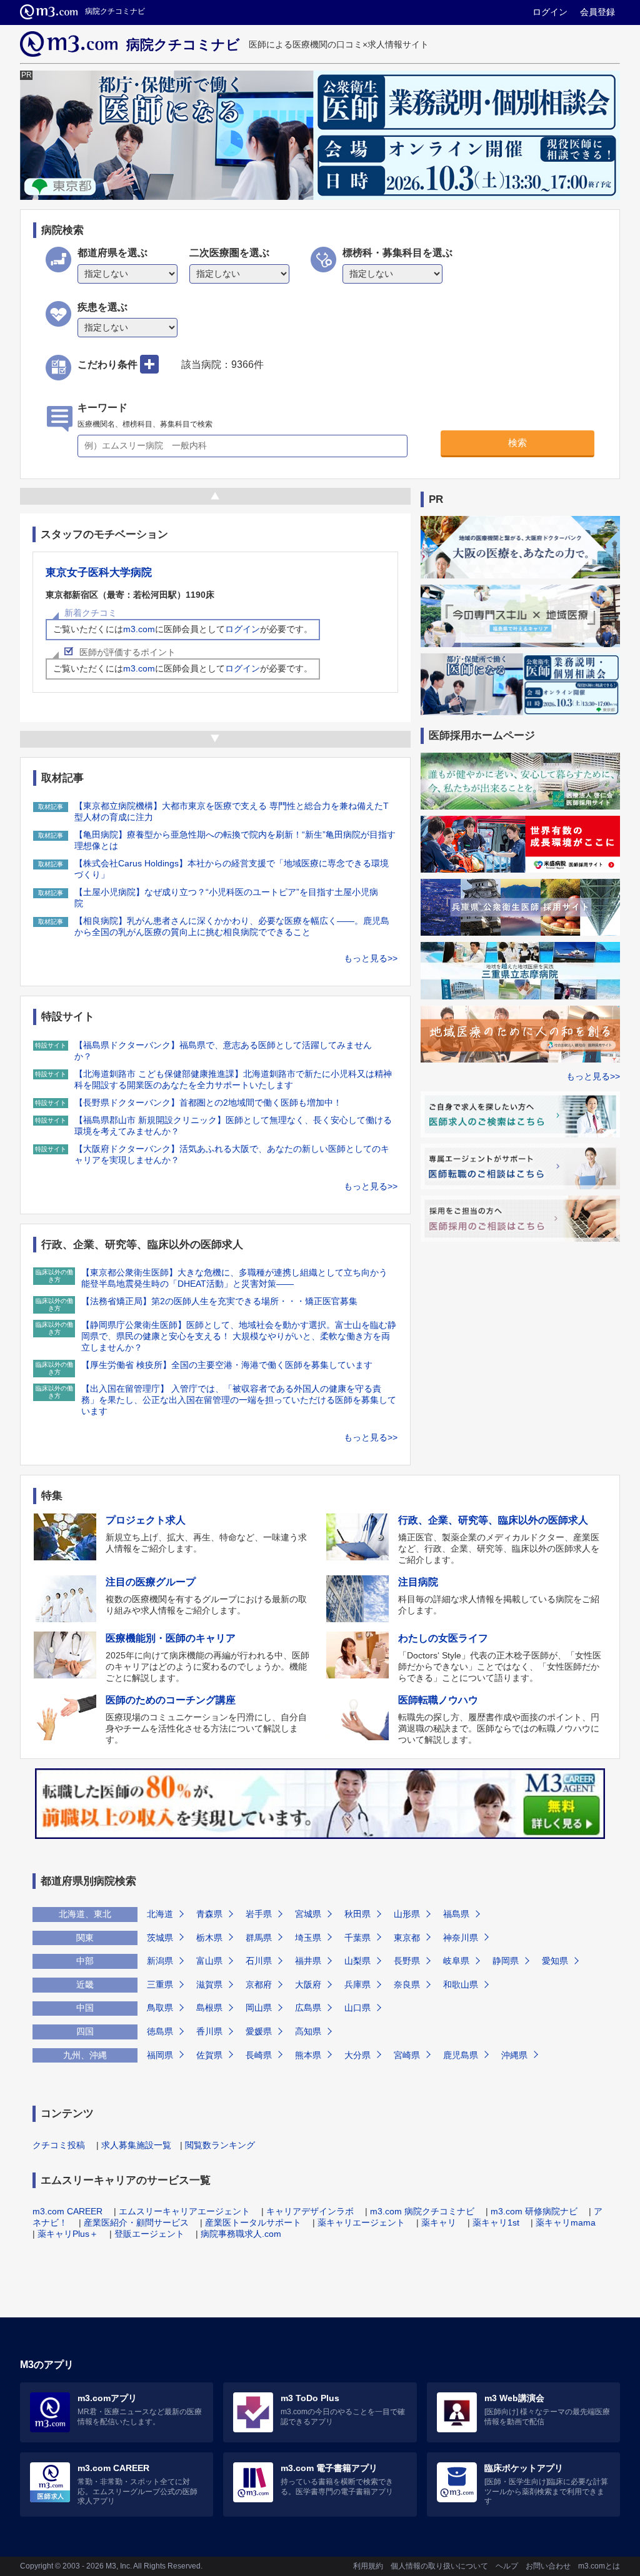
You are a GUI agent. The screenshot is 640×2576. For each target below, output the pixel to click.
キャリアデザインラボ (310, 2211)
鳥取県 (160, 2008)
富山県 (209, 1961)
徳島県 (160, 2031)
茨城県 (160, 1938)
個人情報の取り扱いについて (439, 2566)
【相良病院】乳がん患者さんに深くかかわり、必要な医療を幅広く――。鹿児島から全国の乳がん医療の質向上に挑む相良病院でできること (232, 926)
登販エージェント (149, 2234)
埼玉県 (308, 1938)
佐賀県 (209, 2055)
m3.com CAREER (67, 2211)
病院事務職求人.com (241, 2234)
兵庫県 (357, 1984)
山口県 (357, 2008)
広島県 (308, 2008)
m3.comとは (599, 2566)
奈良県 (407, 1984)
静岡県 (506, 1961)
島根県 (209, 2008)
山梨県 (357, 1961)
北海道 (160, 1914)
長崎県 (259, 2055)
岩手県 (259, 1914)
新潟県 (160, 1961)
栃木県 (209, 1938)
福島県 (456, 1914)
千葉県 (357, 1938)
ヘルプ (507, 2566)
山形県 (407, 1914)
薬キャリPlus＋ (68, 2234)
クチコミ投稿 (59, 2145)
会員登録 (597, 12)
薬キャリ (439, 2222)
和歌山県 (461, 1984)
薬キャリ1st (496, 2222)
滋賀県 (209, 1984)
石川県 (259, 1961)
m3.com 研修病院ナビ (534, 2211)
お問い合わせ (548, 2566)
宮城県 (308, 1914)
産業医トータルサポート (253, 2222)
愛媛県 (259, 2031)
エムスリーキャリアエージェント (184, 2211)
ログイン (550, 12)
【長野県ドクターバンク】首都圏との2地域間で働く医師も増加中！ (208, 1102)
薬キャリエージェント (361, 2222)
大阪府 (308, 1984)
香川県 (209, 2031)
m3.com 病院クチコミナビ (422, 2211)
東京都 (407, 1938)
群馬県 (259, 1938)
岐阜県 (456, 1961)
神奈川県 (461, 1938)
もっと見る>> (371, 958)
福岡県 (160, 2055)
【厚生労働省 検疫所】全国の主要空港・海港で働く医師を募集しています (227, 1365)
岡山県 (259, 2008)
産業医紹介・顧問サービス (136, 2222)
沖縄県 (514, 2055)
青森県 (209, 1914)
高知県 (308, 2031)
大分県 (357, 2055)
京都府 (259, 1984)
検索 (517, 443)
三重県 (160, 1984)
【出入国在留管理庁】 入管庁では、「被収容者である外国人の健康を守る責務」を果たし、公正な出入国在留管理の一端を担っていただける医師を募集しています (239, 1400)
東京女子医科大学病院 (99, 572)
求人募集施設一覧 (136, 2145)
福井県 (308, 1961)
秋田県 (357, 1914)
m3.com (139, 629)
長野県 (407, 1961)
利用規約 (368, 2566)
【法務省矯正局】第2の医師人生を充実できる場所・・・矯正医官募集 (219, 1301)
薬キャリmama (566, 2222)
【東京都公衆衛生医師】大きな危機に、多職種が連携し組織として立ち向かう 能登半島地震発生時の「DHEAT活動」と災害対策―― (234, 1278)
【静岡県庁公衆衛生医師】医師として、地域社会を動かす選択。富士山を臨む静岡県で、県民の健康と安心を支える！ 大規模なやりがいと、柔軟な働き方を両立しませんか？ (239, 1336)
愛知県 (555, 1961)
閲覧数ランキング (220, 2145)
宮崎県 (407, 2055)
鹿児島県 (461, 2055)
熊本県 (308, 2055)
